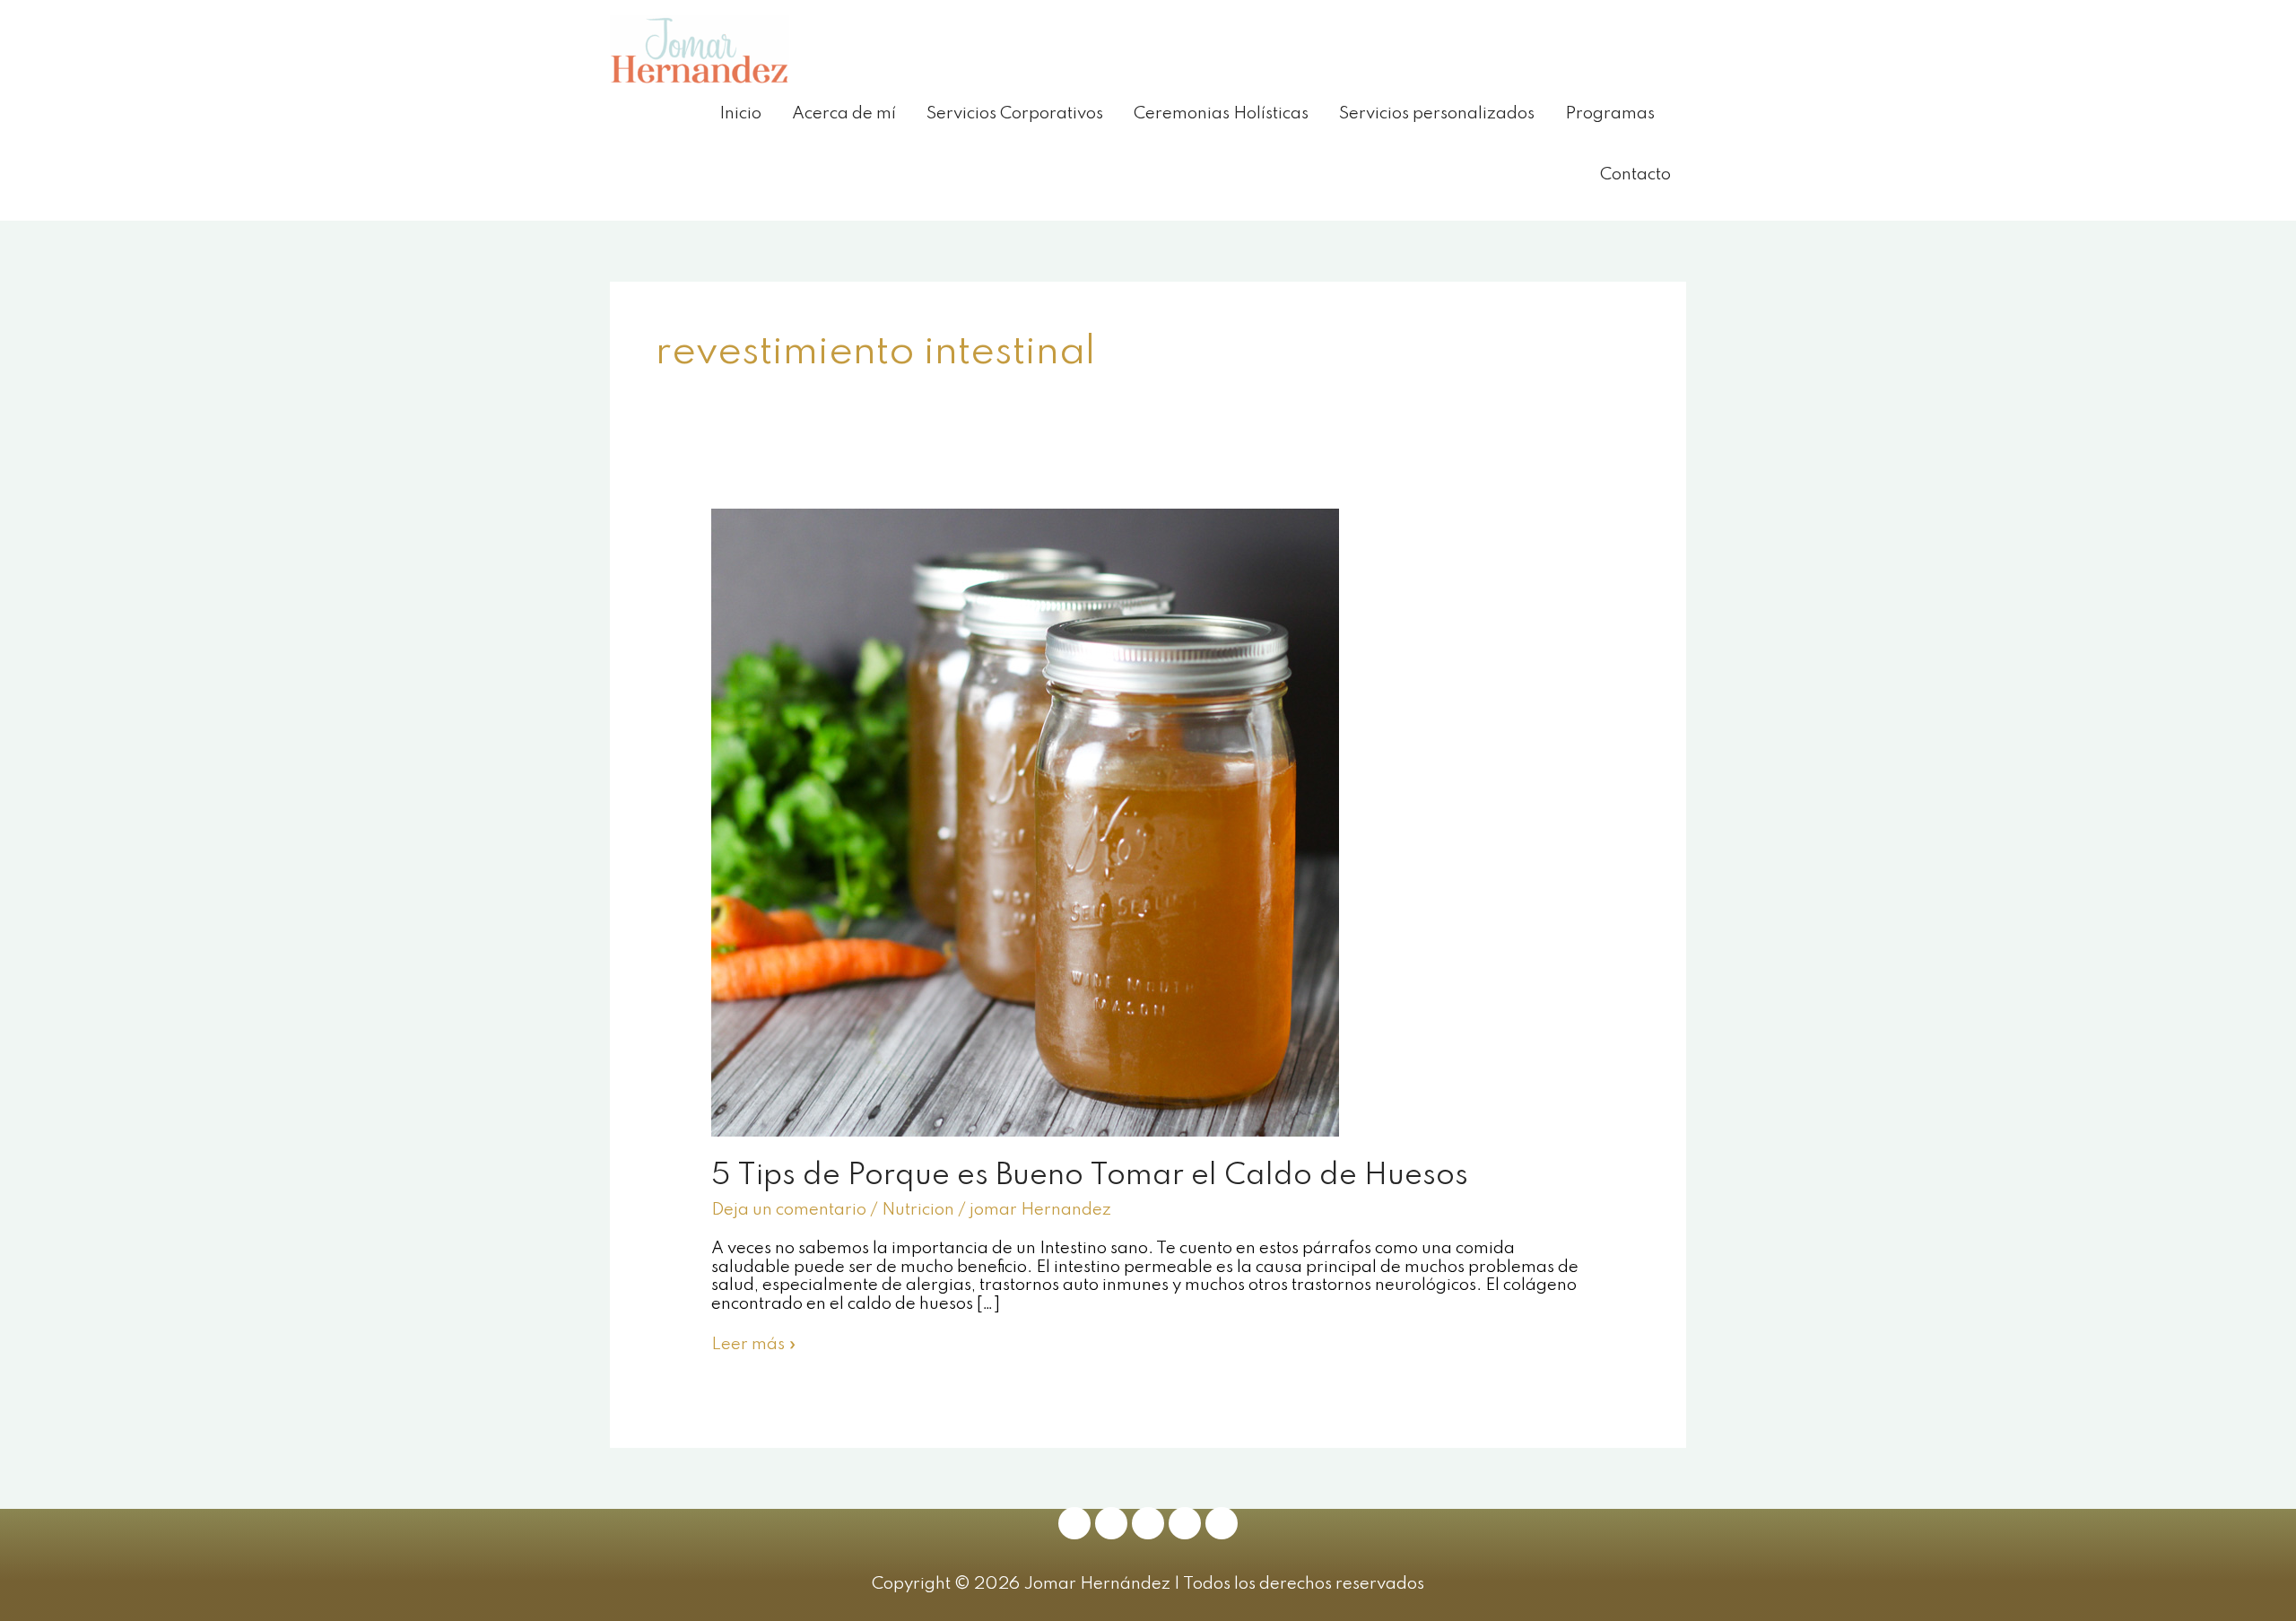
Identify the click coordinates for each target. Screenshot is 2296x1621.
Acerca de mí (844, 113)
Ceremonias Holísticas (1221, 113)
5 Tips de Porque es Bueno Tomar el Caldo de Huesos (1090, 1176)
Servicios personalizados (1437, 113)
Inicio (740, 113)
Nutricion (918, 1210)
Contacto (1635, 174)
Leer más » (754, 1344)
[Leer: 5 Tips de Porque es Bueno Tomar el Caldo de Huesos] (1025, 821)
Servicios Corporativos (1015, 113)
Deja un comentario (789, 1210)
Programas (1610, 113)
